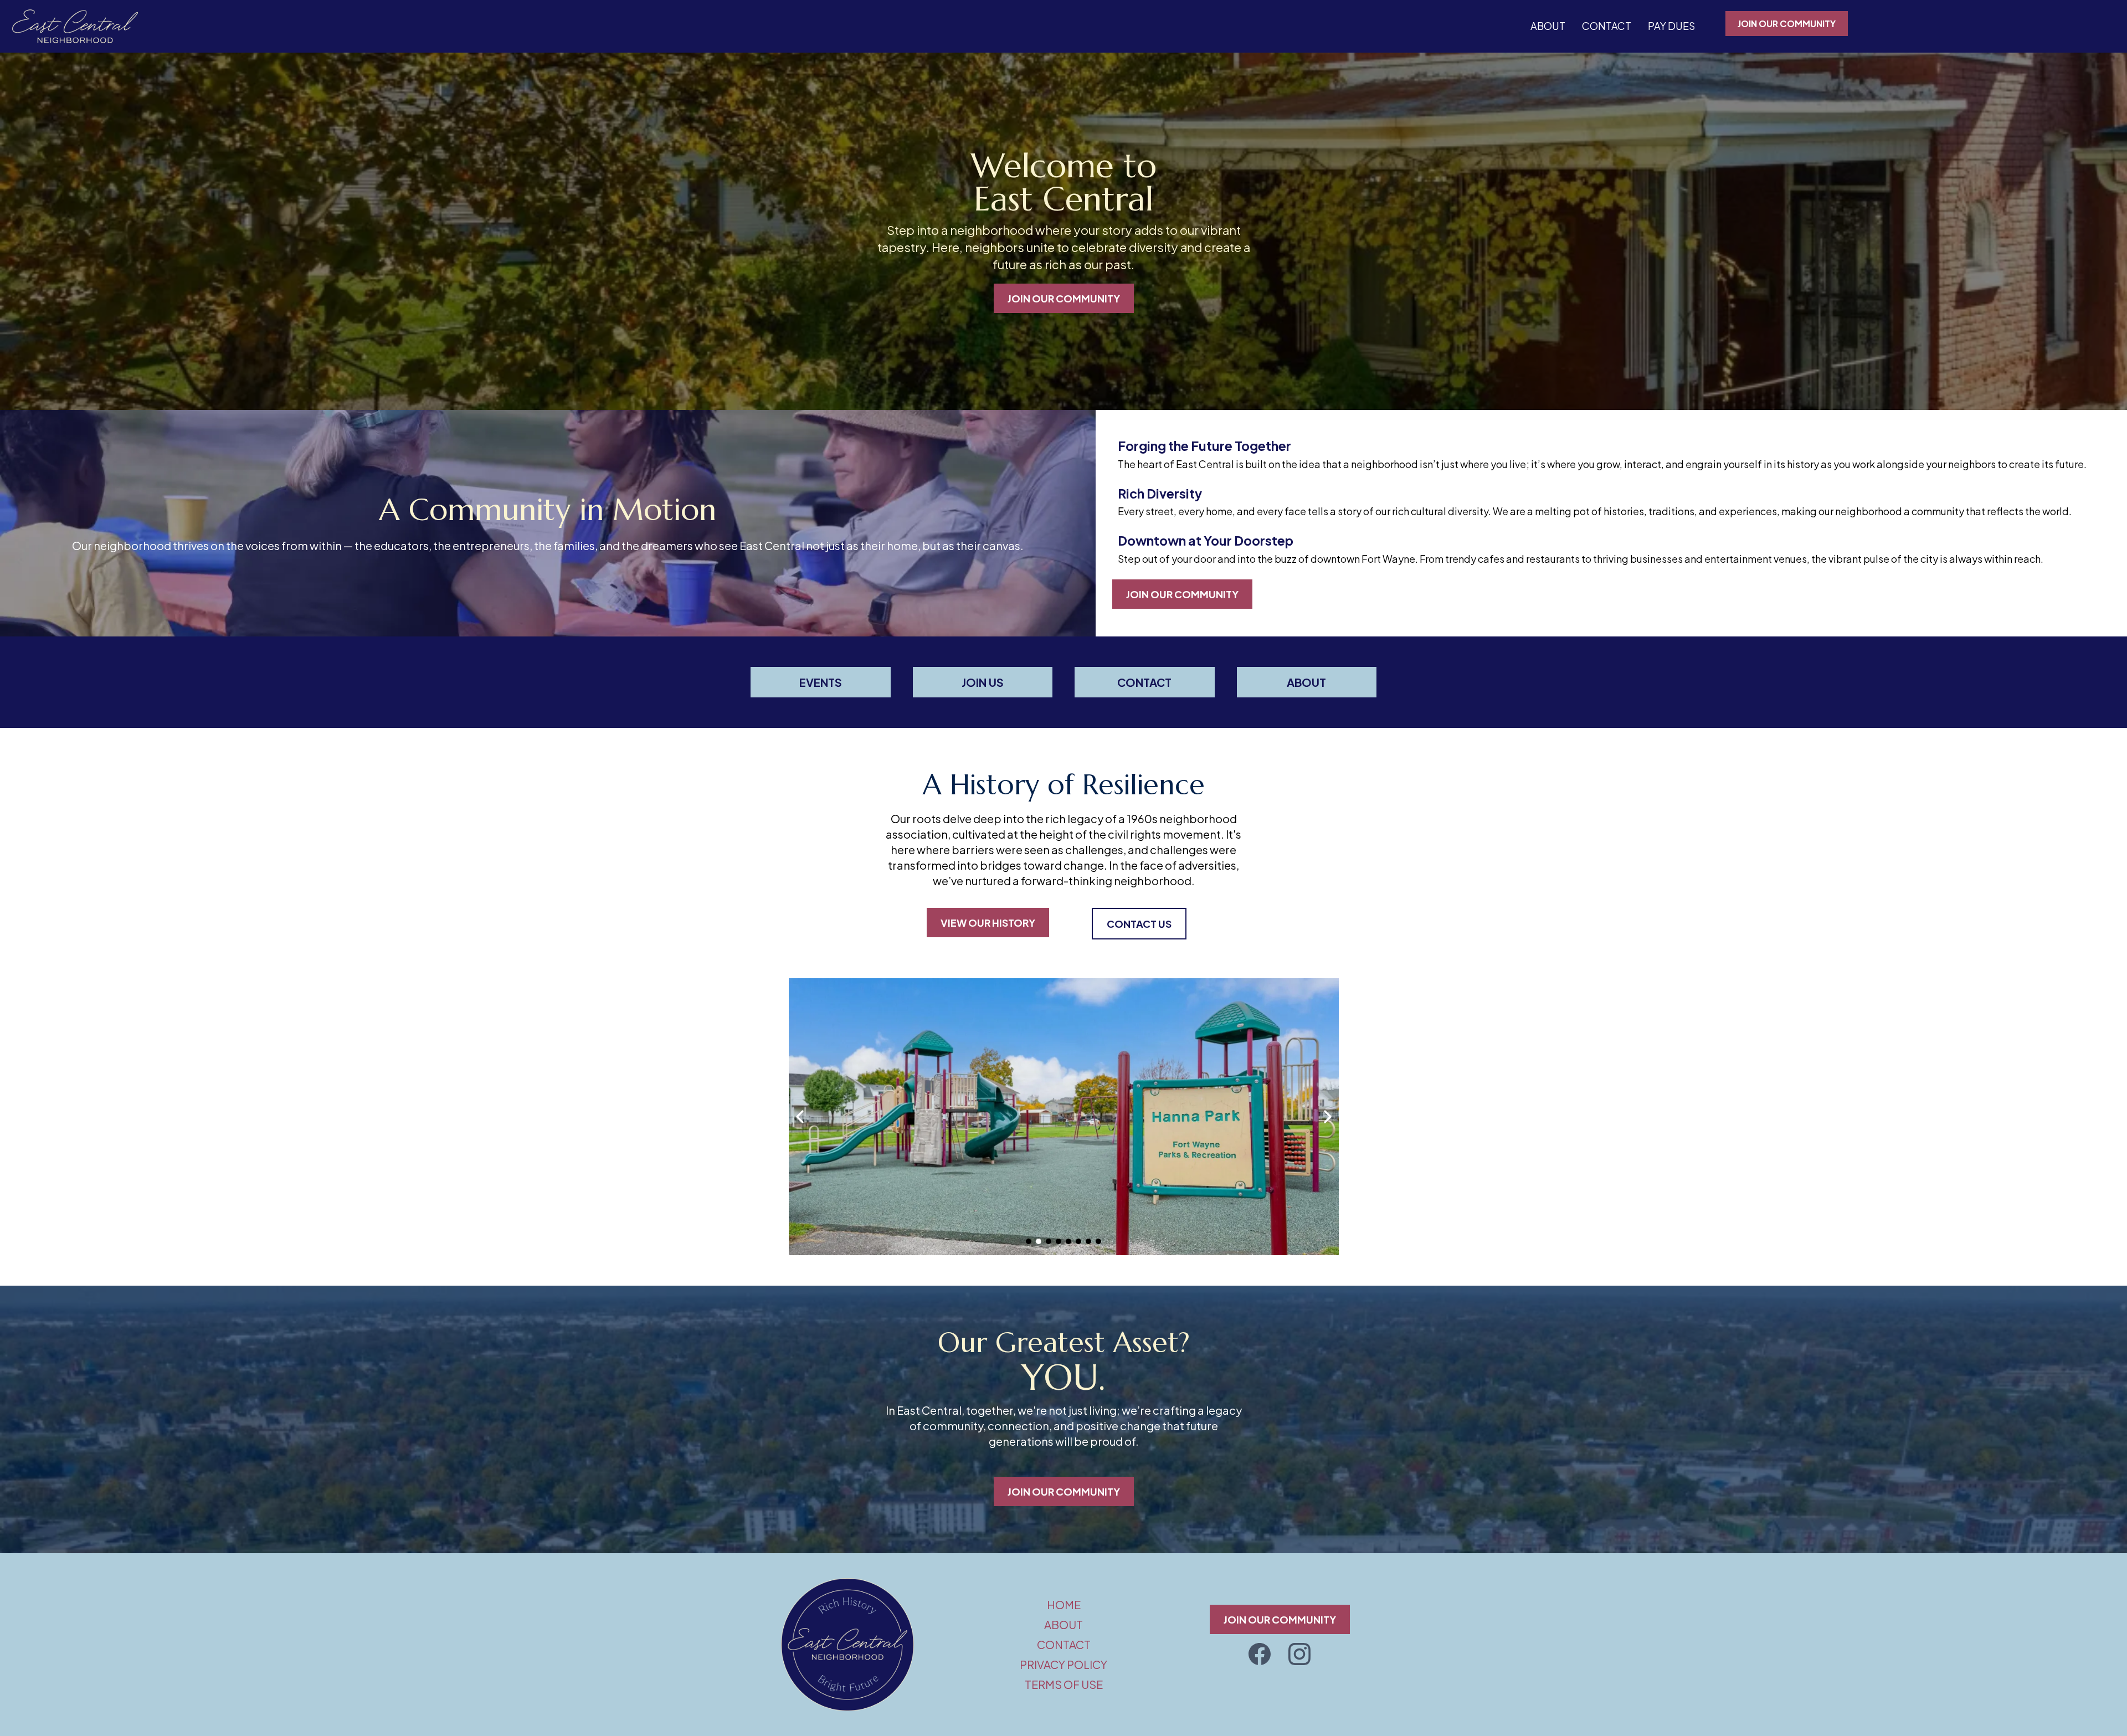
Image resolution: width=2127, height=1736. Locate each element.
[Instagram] (1299, 1654)
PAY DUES (1671, 26)
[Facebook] (1260, 1654)
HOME (1064, 1604)
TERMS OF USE (1064, 1684)
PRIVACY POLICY (1063, 1664)
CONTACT (1607, 26)
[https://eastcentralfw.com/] (75, 26)
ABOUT (1548, 26)
